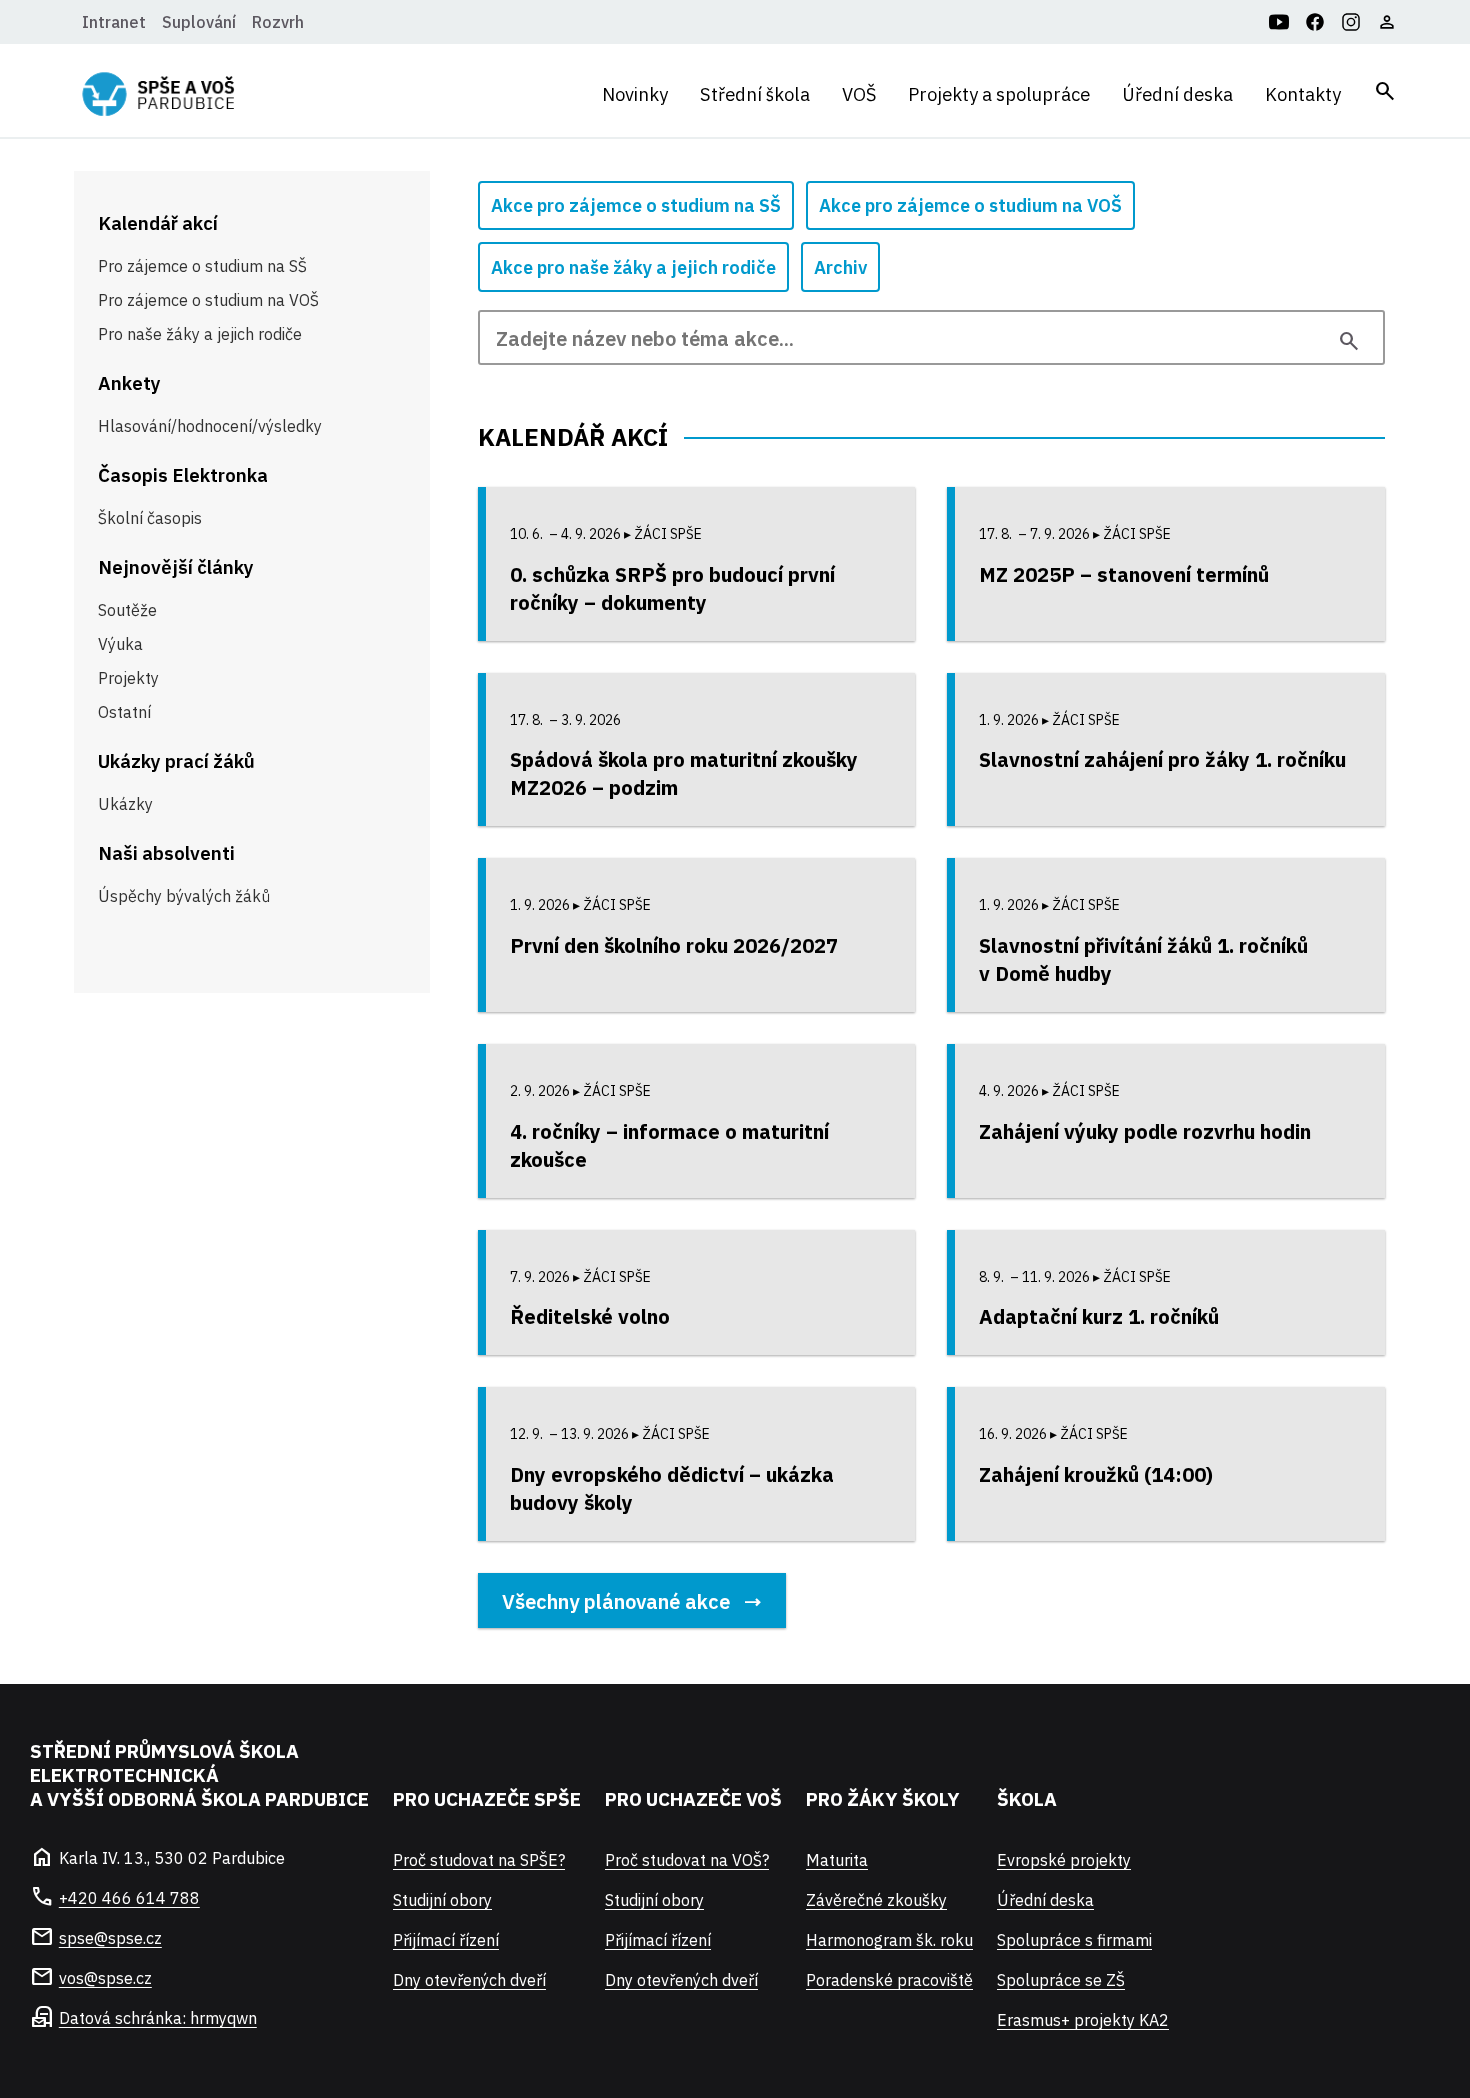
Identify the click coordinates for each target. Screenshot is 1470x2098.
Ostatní (124, 712)
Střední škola (755, 94)
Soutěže (127, 610)
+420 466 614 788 (129, 1898)
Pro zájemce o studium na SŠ (202, 266)
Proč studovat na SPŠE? (479, 1860)
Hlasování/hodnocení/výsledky (210, 426)
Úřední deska (1177, 94)
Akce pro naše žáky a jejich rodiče (633, 267)
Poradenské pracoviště (889, 1980)
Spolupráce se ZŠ (1061, 1980)
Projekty (128, 678)
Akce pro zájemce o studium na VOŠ (970, 205)
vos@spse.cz (105, 1978)
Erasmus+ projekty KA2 (1083, 2020)
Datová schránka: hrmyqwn (158, 2018)
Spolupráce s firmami (1074, 1940)
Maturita (837, 1860)
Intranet (114, 22)
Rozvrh (278, 22)
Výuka (120, 644)
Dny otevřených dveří (469, 1980)
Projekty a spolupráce (999, 94)
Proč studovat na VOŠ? (687, 1860)
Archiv (840, 267)
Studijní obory (442, 1900)
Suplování (199, 22)
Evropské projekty (1064, 1860)
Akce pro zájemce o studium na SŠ (636, 205)
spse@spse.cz (110, 1938)
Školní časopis (150, 518)
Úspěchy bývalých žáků (184, 896)
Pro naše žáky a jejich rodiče (200, 334)
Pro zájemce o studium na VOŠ (208, 300)
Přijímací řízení (446, 1940)
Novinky (635, 94)
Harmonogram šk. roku (889, 1940)
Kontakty (1303, 94)
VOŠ (859, 94)
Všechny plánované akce (616, 1601)
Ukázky (125, 804)
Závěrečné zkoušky (876, 1900)
